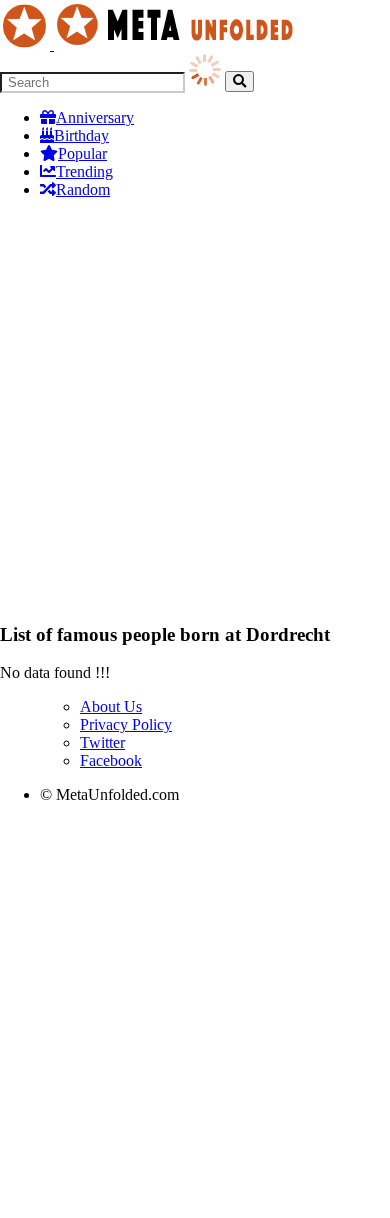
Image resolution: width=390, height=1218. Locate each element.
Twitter (102, 742)
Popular (82, 153)
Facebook (111, 760)
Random (83, 189)
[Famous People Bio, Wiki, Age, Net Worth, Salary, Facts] (152, 44)
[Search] (239, 81)
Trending (84, 171)
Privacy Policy (126, 724)
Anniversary (95, 117)
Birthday (81, 135)
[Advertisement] (195, 410)
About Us (111, 706)
